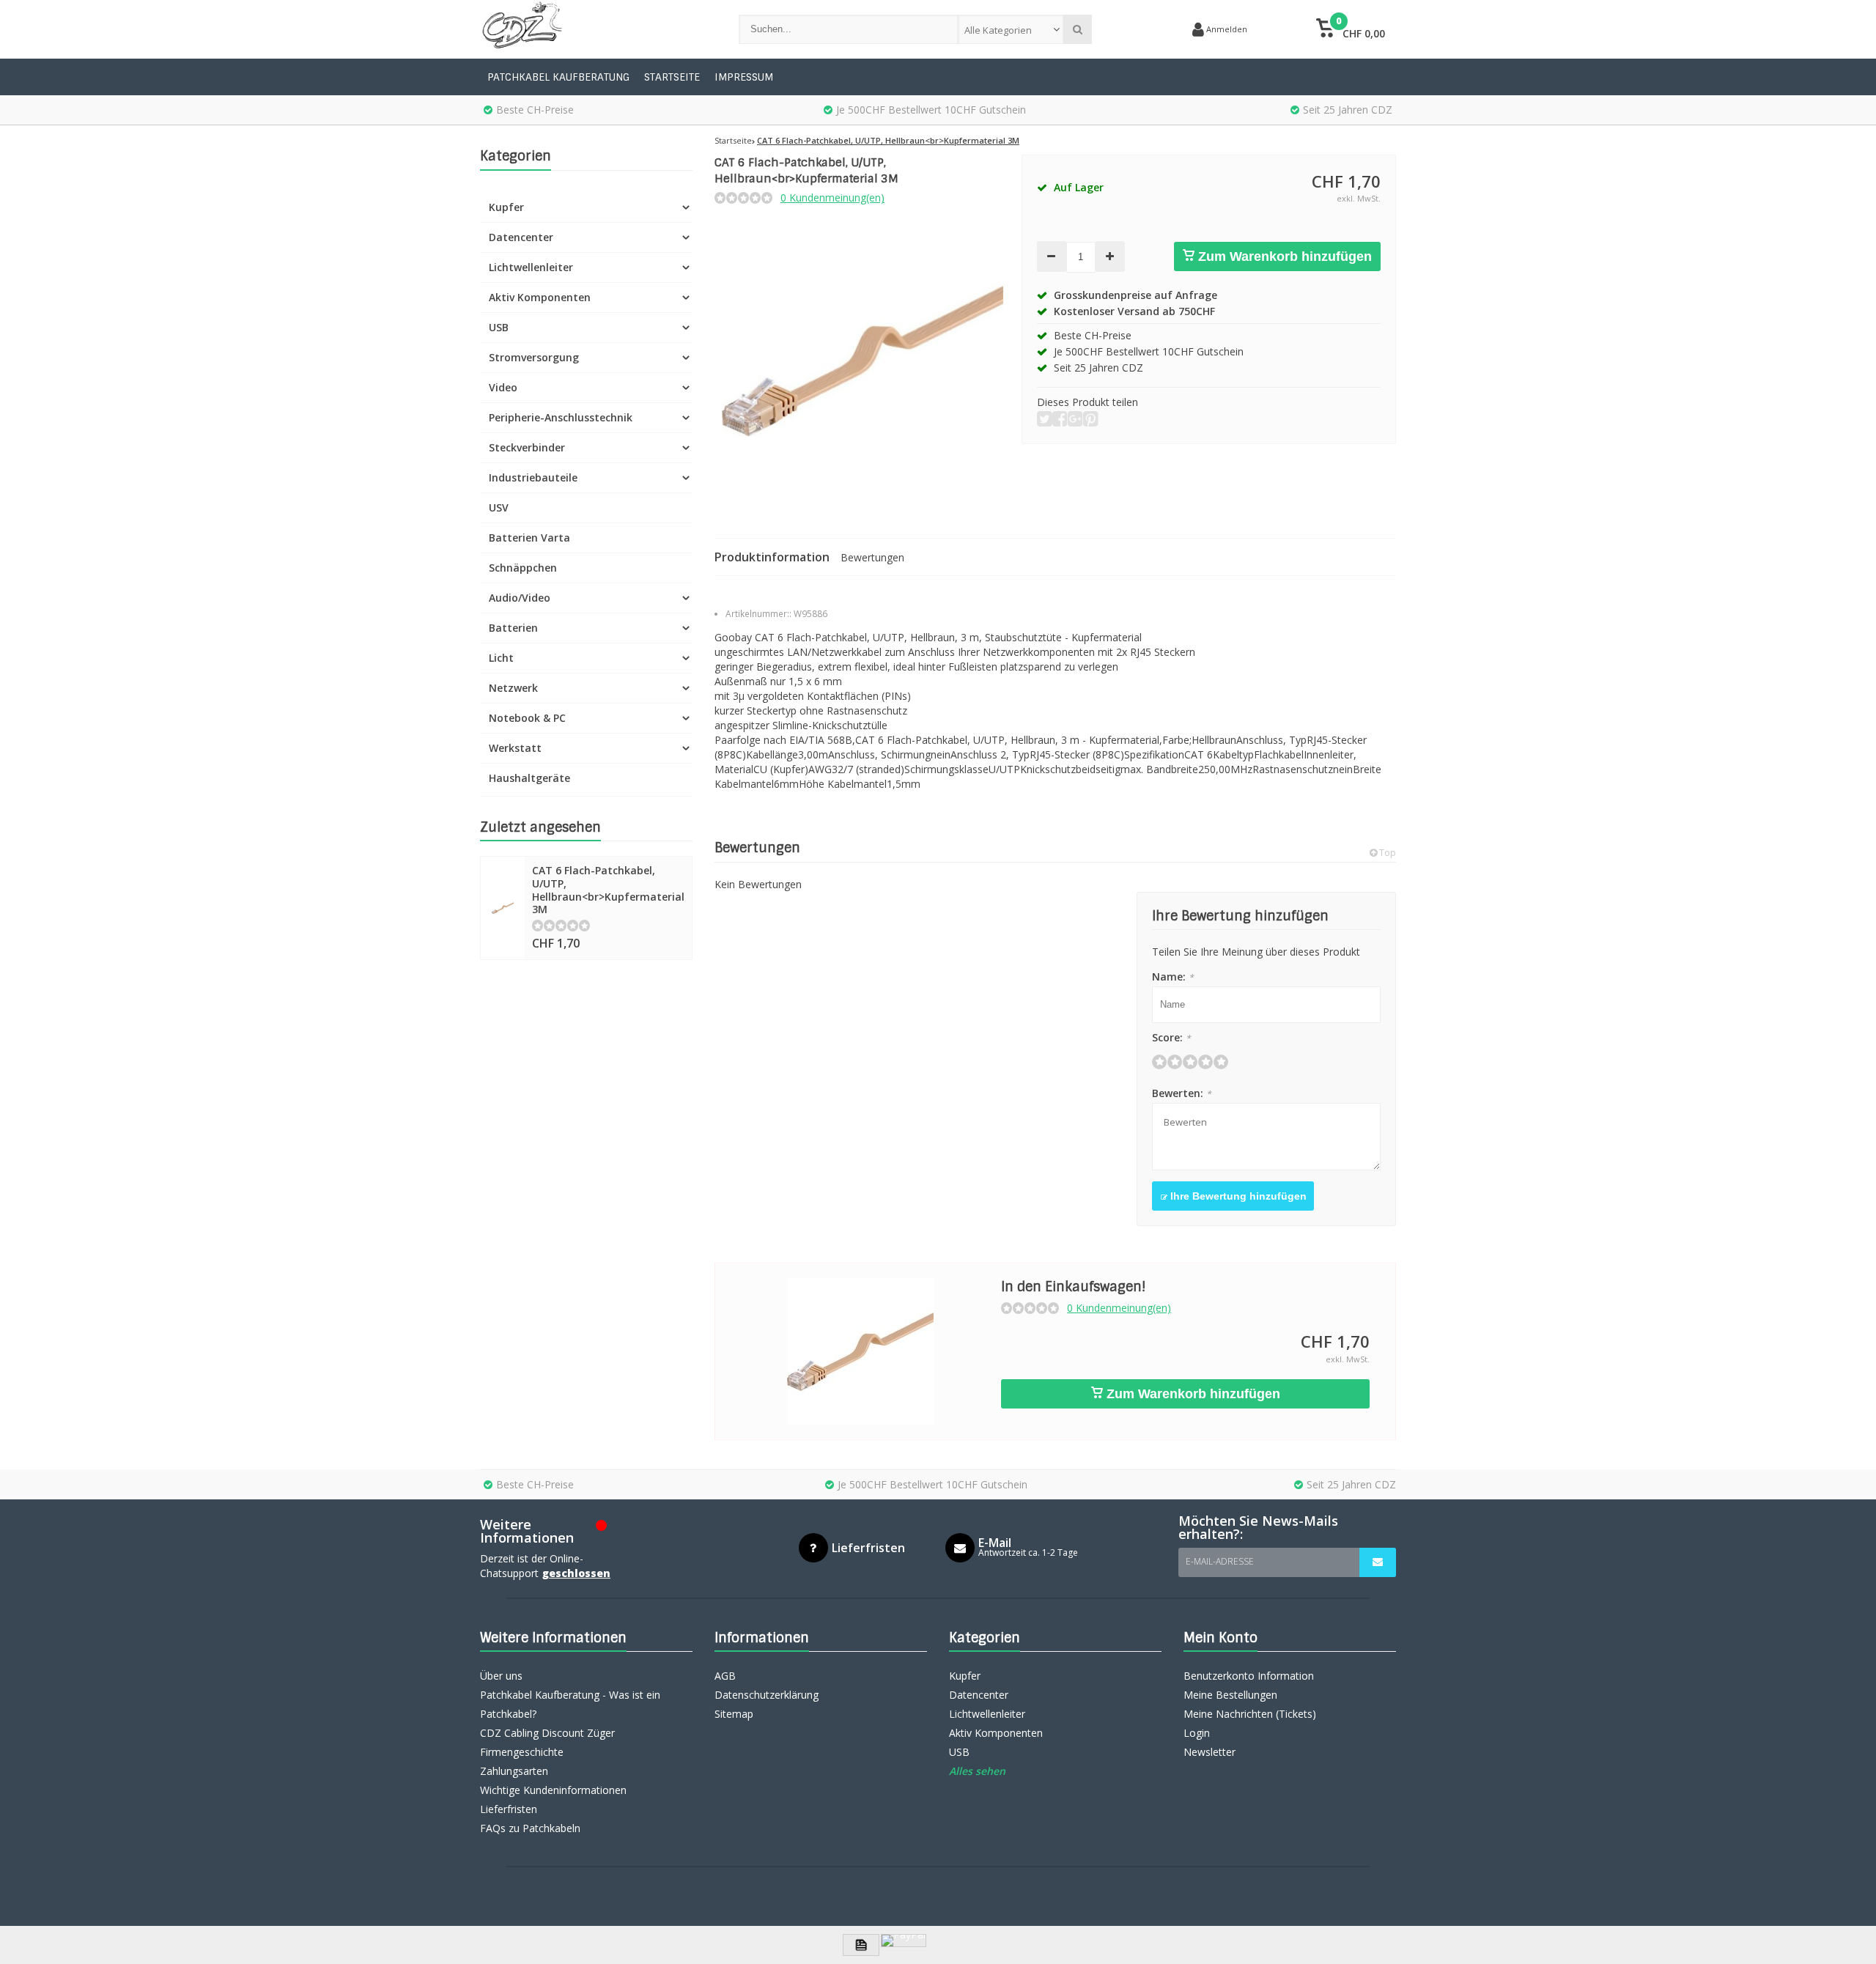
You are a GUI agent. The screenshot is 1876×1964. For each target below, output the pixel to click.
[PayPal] (904, 1941)
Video (503, 387)
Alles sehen (977, 1771)
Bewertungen (872, 557)
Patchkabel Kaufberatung (558, 77)
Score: (1171, 1037)
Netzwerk (513, 688)
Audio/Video (520, 598)
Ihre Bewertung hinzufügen (1237, 1196)
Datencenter (521, 237)
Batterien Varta (529, 538)
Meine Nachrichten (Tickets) (1250, 1714)
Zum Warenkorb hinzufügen (1283, 256)
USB (499, 327)
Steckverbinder (527, 447)
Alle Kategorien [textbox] (998, 30)
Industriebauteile (533, 477)
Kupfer (506, 207)
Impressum (744, 77)
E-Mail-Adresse (1220, 1561)
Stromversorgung (534, 357)
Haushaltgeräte (529, 778)
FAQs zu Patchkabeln (530, 1828)
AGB (725, 1676)
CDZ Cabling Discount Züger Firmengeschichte (547, 1742)
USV (499, 507)
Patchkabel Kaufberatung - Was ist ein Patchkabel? (570, 1704)
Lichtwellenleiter (531, 267)
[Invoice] (861, 1945)
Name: (1173, 977)
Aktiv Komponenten (540, 297)
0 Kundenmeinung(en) (832, 197)
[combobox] (1011, 29)
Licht (501, 658)
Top (1386, 853)
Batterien (513, 628)
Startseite (672, 77)
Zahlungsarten (514, 1771)
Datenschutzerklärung (767, 1695)
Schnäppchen (523, 568)
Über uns (501, 1676)
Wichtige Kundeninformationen (553, 1790)
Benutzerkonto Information (1249, 1676)
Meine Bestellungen (1230, 1695)
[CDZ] (595, 29)
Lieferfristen (509, 1809)
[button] (1350, 29)
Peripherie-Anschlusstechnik (561, 417)
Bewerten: (1182, 1093)
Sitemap (734, 1714)
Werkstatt (515, 748)
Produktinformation (772, 557)
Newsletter (1210, 1752)
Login (1197, 1733)
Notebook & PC (527, 718)
